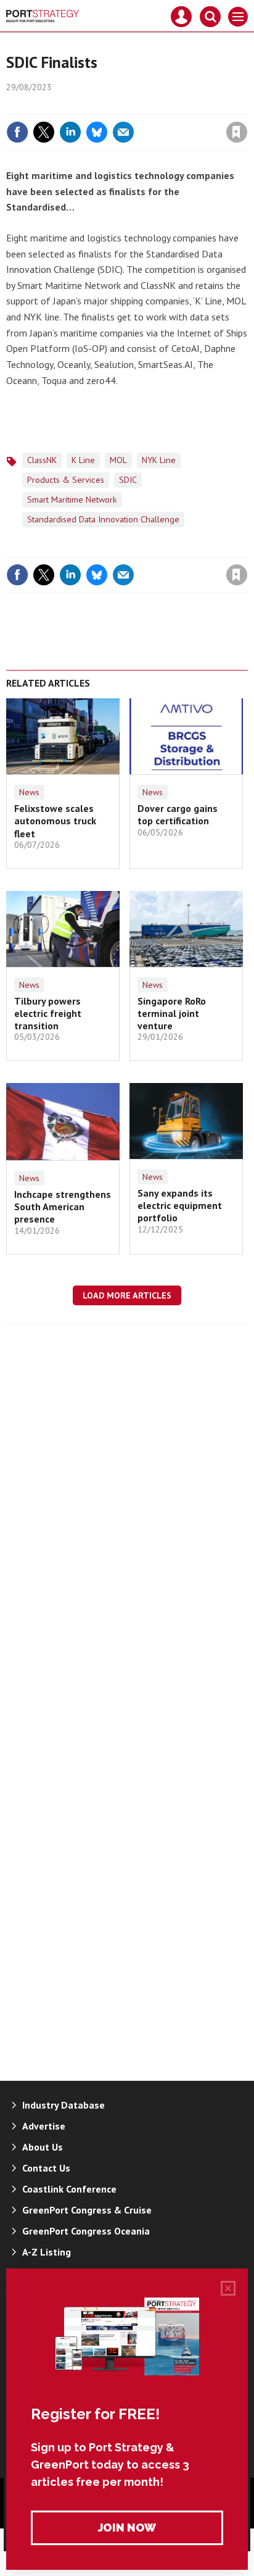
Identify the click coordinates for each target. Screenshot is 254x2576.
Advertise (44, 2126)
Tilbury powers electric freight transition (48, 1014)
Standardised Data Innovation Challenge (103, 519)
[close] (246, 106)
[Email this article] (123, 132)
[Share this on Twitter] (44, 132)
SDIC (128, 480)
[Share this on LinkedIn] (70, 132)
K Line (83, 460)
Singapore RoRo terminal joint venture (172, 1014)
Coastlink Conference (69, 2189)
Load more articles (127, 1295)
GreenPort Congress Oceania (86, 2231)
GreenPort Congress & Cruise (87, 2210)
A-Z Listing (47, 2252)
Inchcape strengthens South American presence (63, 1207)
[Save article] (237, 132)
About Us (43, 2147)
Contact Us (46, 2168)
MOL (118, 460)
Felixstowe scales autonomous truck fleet (55, 821)
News (29, 792)
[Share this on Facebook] (17, 132)
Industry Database (63, 2105)
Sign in (91, 106)
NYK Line (159, 460)
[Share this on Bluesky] (97, 132)
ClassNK (42, 460)
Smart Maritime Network (72, 500)
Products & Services (66, 480)
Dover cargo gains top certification (178, 814)
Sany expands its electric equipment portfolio (180, 1206)
